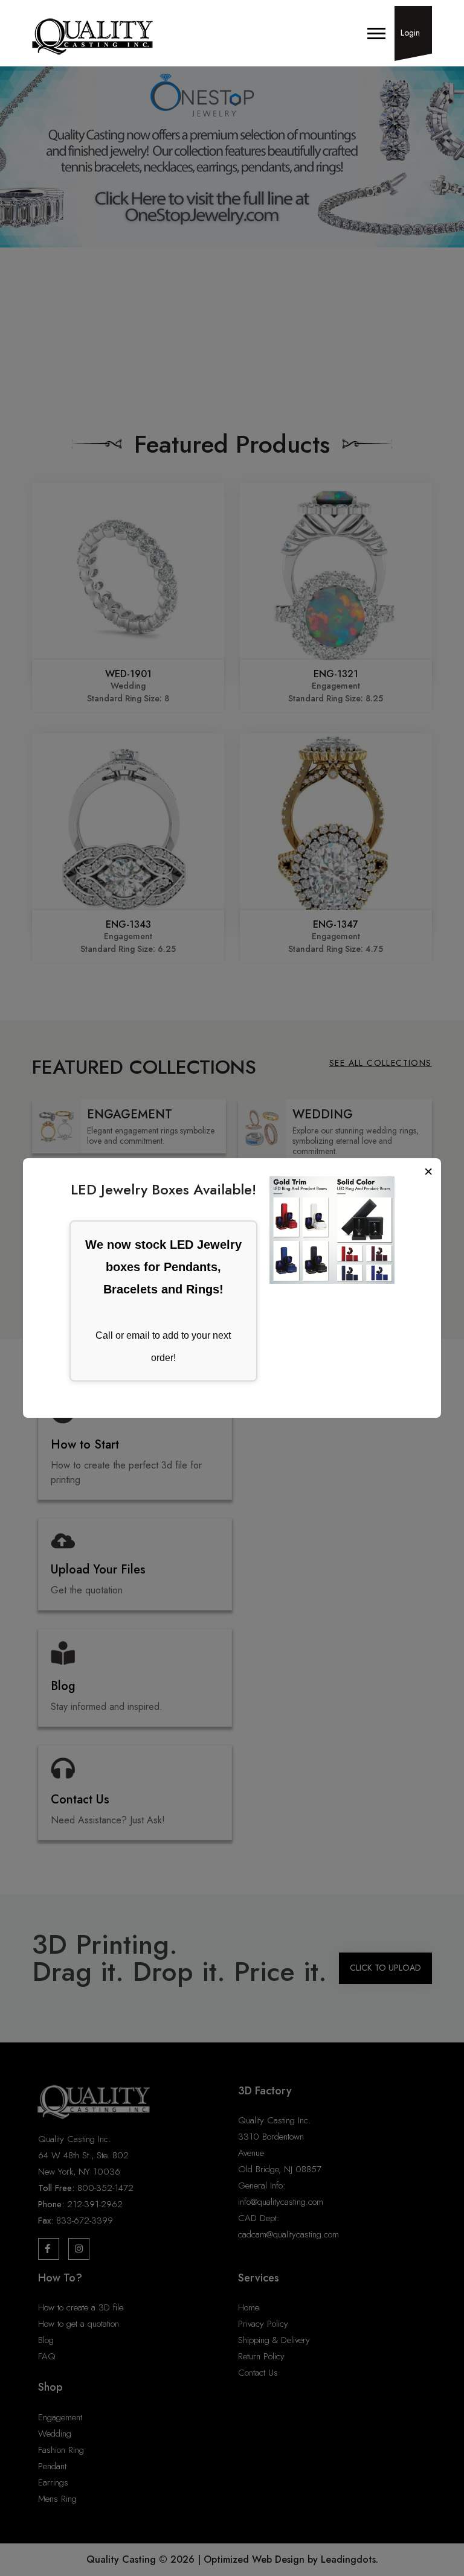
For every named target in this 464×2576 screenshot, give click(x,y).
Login (410, 33)
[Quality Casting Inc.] (92, 37)
